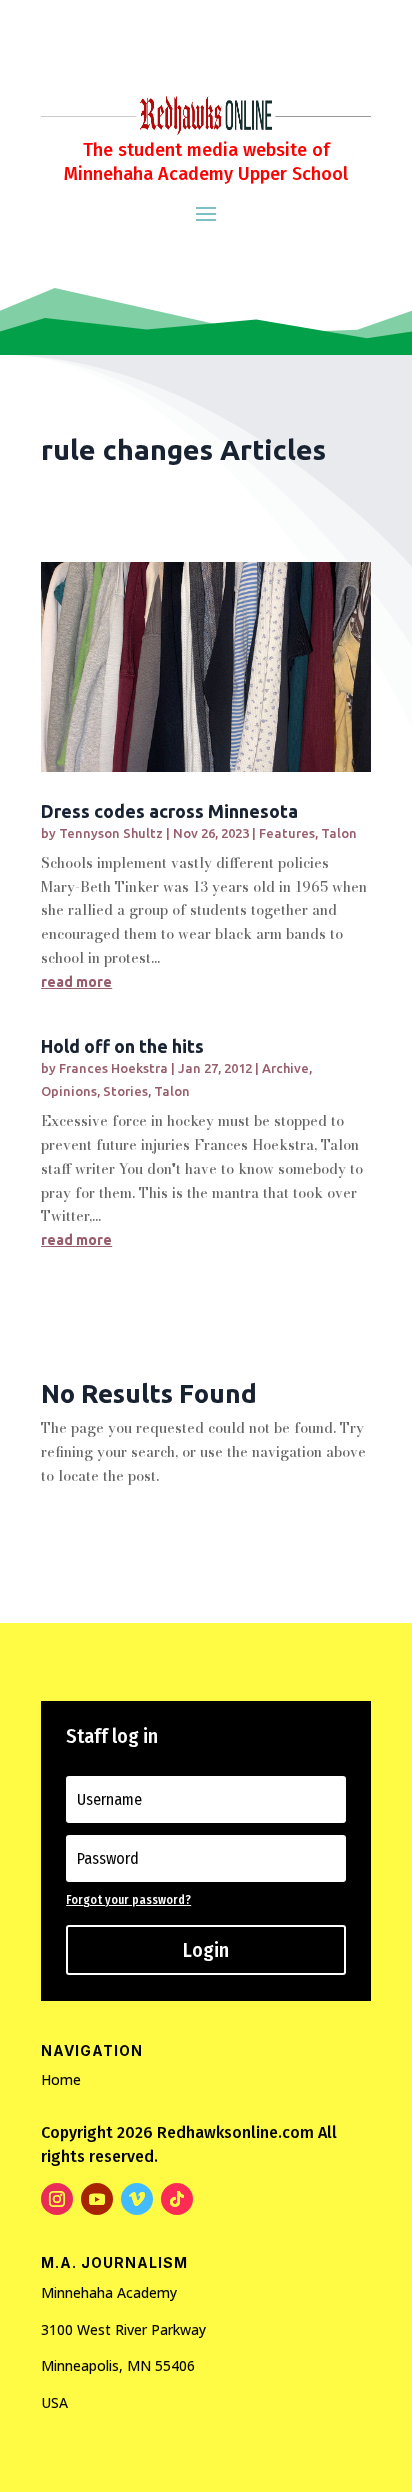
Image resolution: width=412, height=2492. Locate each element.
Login (206, 1950)
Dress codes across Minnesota (169, 811)
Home (61, 2079)
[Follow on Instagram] (57, 2199)
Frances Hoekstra (113, 1068)
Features (287, 833)
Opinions (69, 1091)
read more (76, 982)
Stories (125, 1091)
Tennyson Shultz (111, 833)
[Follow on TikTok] (177, 2199)
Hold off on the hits (122, 1046)
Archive (285, 1068)
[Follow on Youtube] (97, 2199)
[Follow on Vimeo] (137, 2199)
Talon (339, 833)
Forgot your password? (128, 1900)
